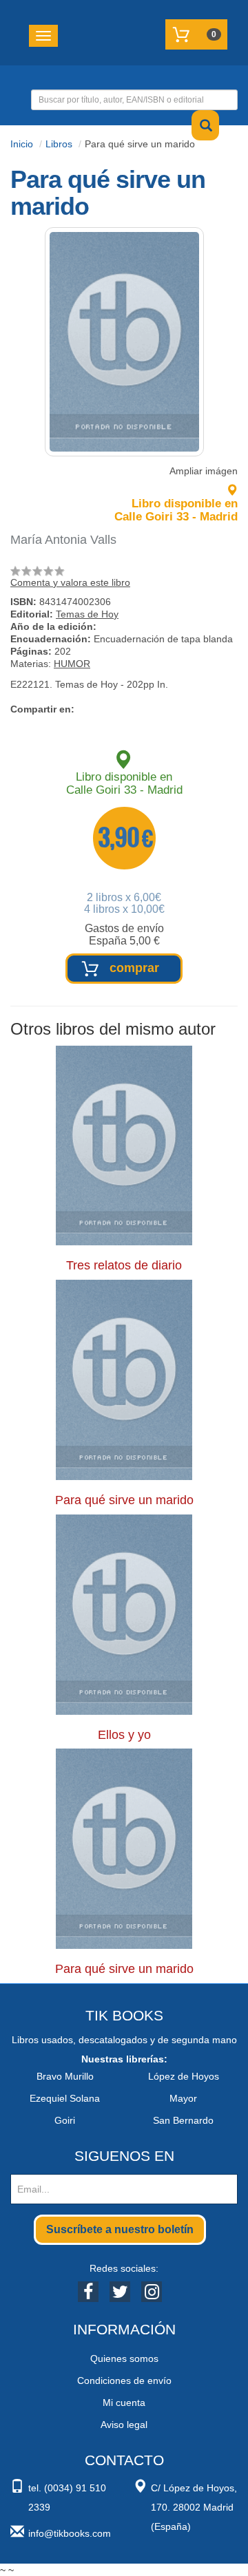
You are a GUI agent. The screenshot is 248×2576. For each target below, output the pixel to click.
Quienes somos (124, 2358)
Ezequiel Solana (65, 2098)
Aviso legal (124, 2425)
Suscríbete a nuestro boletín (120, 2229)
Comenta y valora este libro (70, 582)
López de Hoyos (184, 2076)
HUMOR (72, 664)
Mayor (183, 2098)
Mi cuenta (124, 2403)
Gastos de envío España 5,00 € (124, 935)
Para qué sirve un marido (124, 1500)
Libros (59, 144)
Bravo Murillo (65, 2076)
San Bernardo (183, 2120)
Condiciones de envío (124, 2380)
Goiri (65, 2120)
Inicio (22, 144)
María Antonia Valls (63, 540)
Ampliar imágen (204, 471)
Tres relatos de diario (124, 1265)
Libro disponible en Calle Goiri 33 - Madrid (176, 510)
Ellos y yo (124, 1735)
